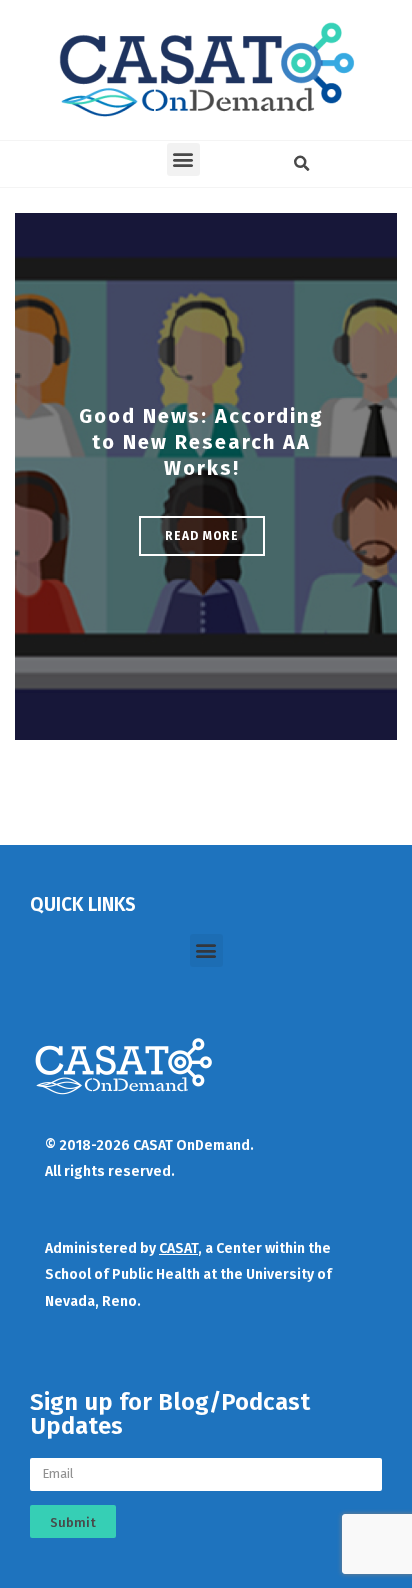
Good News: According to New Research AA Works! (201, 442)
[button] (183, 159)
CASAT (178, 1248)
